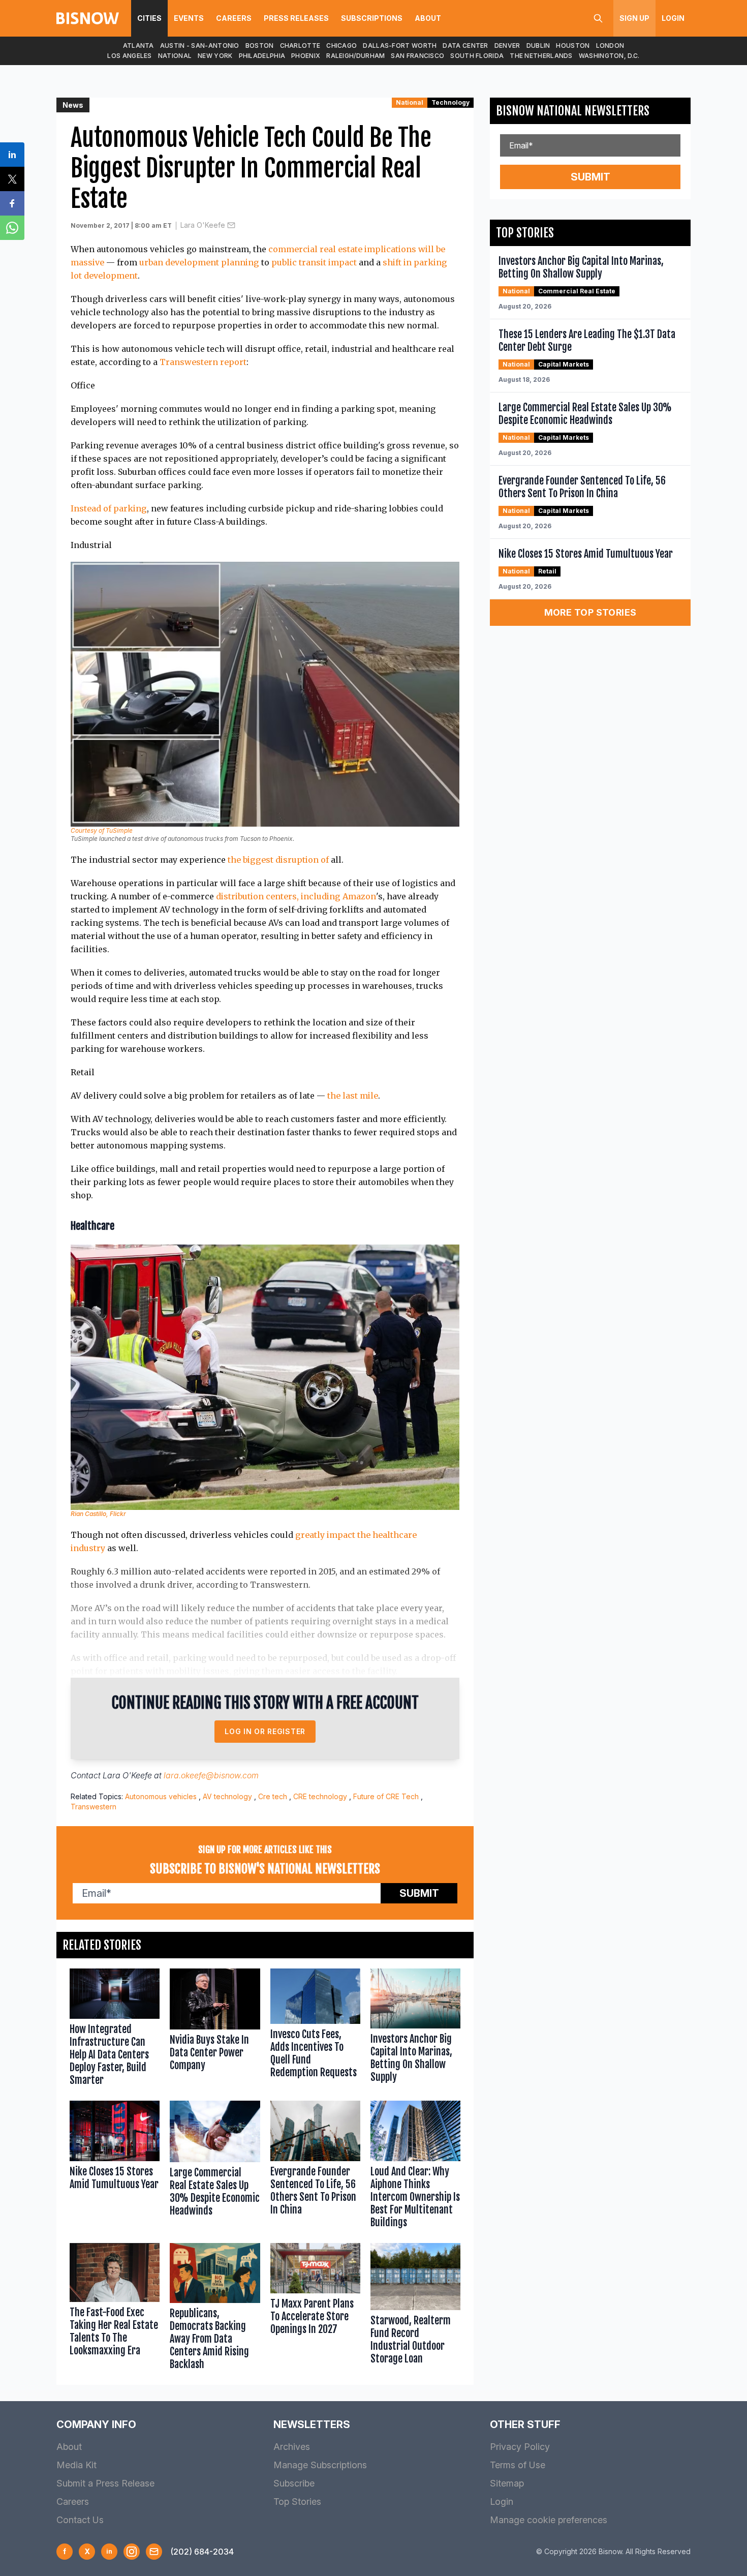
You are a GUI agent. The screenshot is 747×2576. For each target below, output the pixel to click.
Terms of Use (518, 2465)
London (610, 46)
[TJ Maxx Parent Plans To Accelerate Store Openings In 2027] (315, 2309)
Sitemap (507, 2483)
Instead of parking (109, 508)
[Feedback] (154, 2552)
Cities (149, 18)
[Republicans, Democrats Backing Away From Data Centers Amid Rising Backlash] (215, 2309)
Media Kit (76, 2465)
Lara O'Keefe (203, 225)
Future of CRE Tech (386, 1796)
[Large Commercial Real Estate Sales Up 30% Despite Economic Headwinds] (215, 2166)
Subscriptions (372, 18)
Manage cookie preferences (549, 2520)
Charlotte (300, 46)
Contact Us (80, 2520)
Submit (419, 1893)
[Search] (598, 18)
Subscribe (294, 2483)
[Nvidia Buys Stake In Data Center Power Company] (215, 2030)
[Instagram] (132, 2552)
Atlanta (138, 46)
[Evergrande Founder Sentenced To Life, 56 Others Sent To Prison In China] (315, 2166)
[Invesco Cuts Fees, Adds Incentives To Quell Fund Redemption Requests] (315, 2030)
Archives (292, 2447)
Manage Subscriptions (320, 2465)
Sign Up (634, 18)
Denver (507, 46)
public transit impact (314, 262)
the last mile (353, 1096)
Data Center (465, 46)
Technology (450, 102)
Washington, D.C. (609, 56)
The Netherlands (541, 56)
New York (215, 56)
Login (673, 18)
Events (189, 18)
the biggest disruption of (278, 860)
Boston (260, 46)
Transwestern (94, 1807)
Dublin (538, 46)
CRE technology (320, 1796)
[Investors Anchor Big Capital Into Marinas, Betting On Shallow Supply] (415, 2030)
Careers (234, 18)
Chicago (341, 46)
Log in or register (265, 1731)
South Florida (477, 56)
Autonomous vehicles (161, 1796)
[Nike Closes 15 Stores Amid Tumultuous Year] (115, 2166)
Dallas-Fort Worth (400, 46)
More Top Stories (590, 612)
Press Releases (296, 18)
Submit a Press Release (105, 2483)
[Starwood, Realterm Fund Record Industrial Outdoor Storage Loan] (415, 2309)
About (428, 18)
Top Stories (297, 2502)
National (175, 56)
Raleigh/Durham (355, 56)
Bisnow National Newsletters (573, 111)
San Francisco (417, 56)
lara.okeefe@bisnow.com (211, 1775)
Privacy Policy (520, 2447)
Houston (573, 46)
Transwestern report (203, 362)
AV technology (227, 1796)
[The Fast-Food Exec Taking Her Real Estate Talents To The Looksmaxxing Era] (115, 2309)
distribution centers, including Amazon (296, 896)
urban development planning (199, 262)
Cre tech (273, 1796)
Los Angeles (129, 56)
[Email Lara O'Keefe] (231, 225)
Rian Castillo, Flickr (98, 1514)
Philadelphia (262, 56)
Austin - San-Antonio (200, 46)
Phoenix (306, 56)
